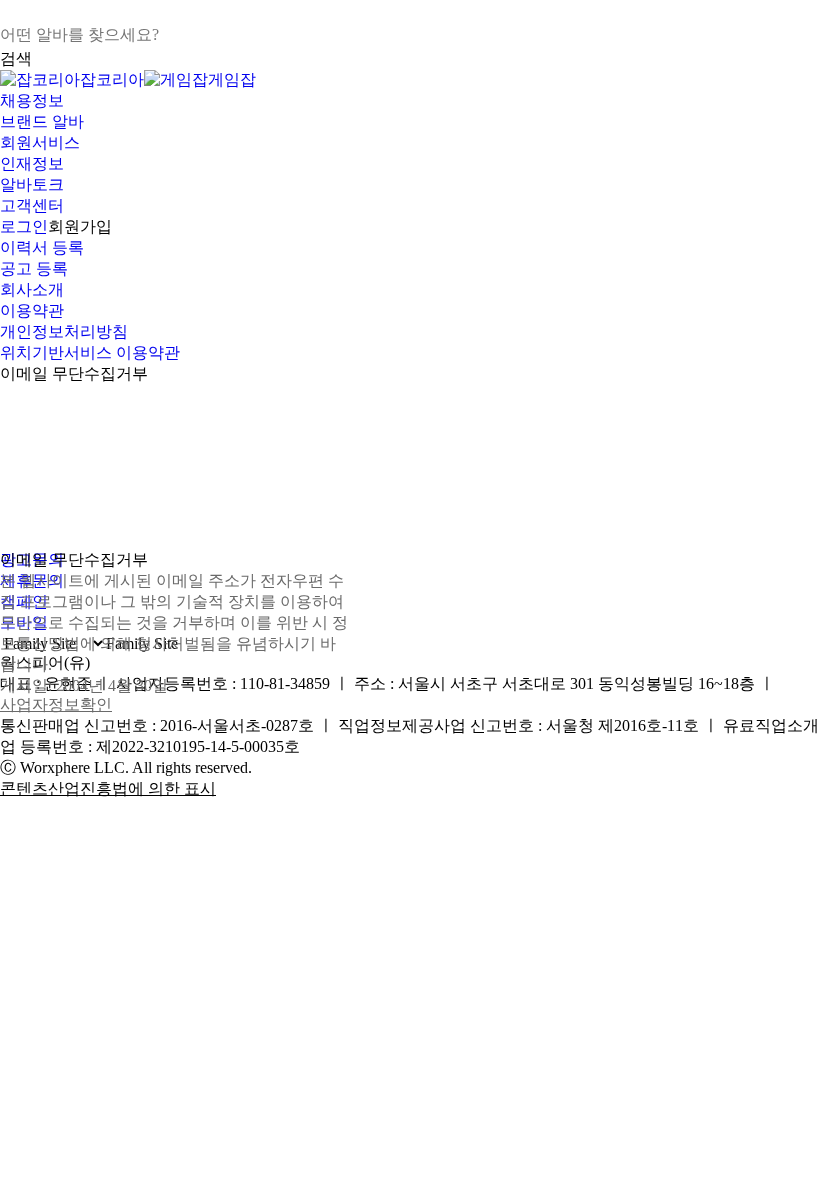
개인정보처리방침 (64, 331)
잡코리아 (112, 79)
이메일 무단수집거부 (74, 373)
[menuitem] (410, 101)
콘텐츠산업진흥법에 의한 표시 (108, 788)
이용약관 (32, 310)
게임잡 (232, 79)
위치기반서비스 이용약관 (90, 352)
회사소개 (32, 289)
